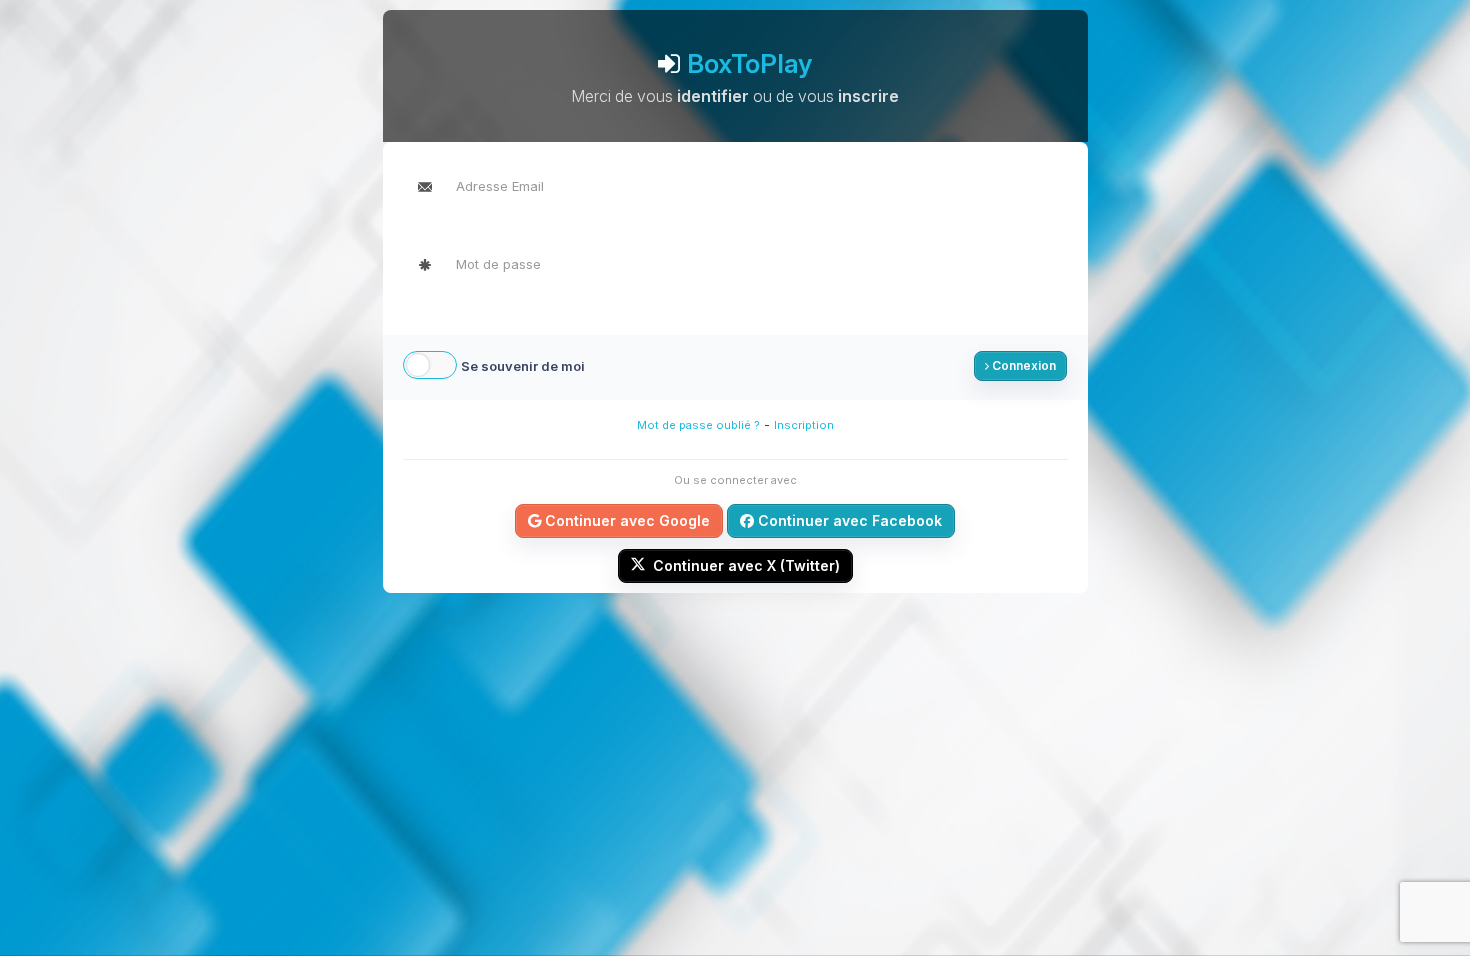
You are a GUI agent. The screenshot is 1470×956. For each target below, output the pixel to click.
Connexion (1022, 365)
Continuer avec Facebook (848, 520)
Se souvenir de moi (523, 366)
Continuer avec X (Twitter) (744, 565)
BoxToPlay (749, 63)
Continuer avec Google (625, 520)
